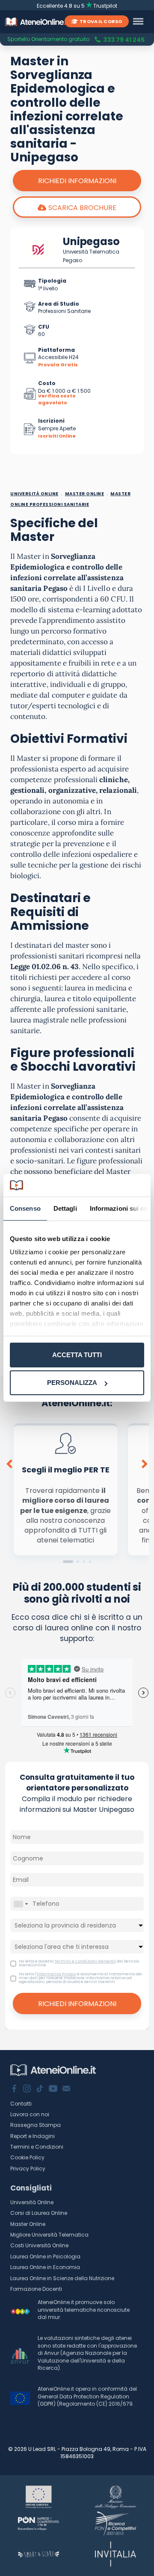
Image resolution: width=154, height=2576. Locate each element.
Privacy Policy (28, 2169)
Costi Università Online (39, 2245)
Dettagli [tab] (65, 1208)
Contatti (21, 2104)
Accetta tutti (77, 1355)
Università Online (32, 2202)
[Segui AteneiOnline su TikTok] (40, 2089)
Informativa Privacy (56, 1974)
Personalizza (72, 1383)
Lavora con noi (30, 2114)
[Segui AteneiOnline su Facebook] (14, 2089)
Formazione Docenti (36, 2289)
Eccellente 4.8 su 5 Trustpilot (77, 6)
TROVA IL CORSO (101, 21)
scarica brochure (82, 208)
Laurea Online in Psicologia (45, 2256)
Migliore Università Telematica (49, 2235)
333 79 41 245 (124, 40)
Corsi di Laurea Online (39, 2213)
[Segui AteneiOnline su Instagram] (27, 2089)
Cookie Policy (27, 2157)
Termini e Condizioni (37, 2147)
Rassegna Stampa (36, 2125)
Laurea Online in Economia (45, 2267)
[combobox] (21, 1904)
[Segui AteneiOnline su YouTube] (53, 2089)
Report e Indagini (33, 2136)
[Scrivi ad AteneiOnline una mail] (66, 2089)
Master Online (28, 2224)
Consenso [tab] (25, 1208)
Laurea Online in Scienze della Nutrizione (62, 2278)
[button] (68, 1562)
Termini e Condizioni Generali (85, 1961)
